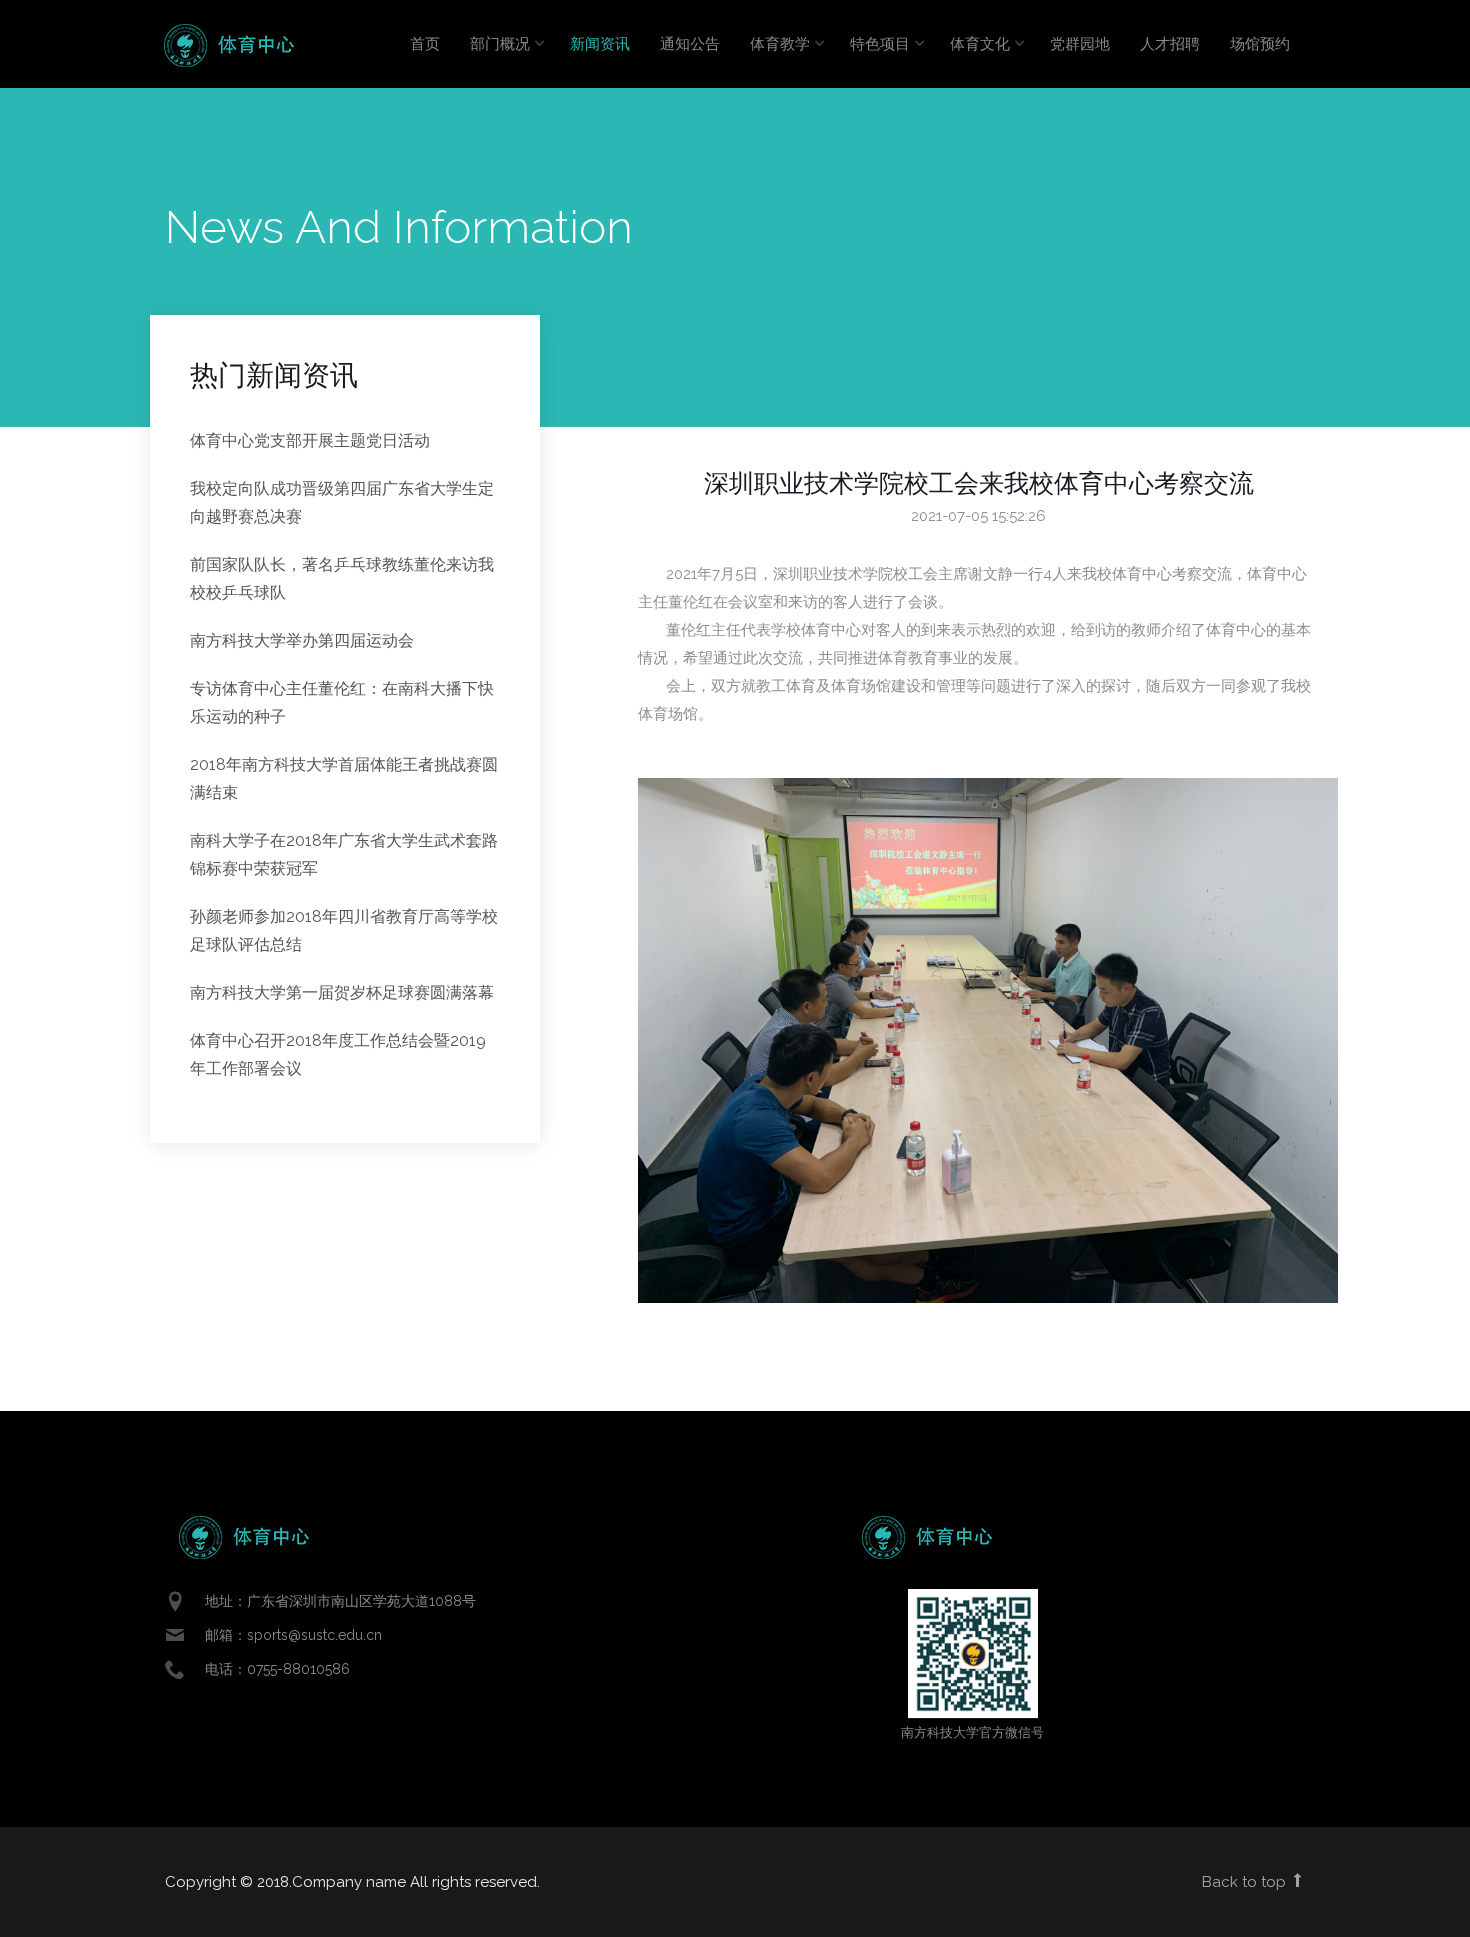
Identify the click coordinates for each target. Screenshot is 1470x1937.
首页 (425, 44)
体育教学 (780, 44)
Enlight (230, 45)
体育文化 (980, 44)
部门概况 (500, 44)
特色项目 (880, 44)
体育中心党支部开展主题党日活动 (310, 440)
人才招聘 (1170, 44)
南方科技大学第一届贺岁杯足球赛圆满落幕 (342, 992)
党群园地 (1080, 44)
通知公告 (690, 44)
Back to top (1246, 1882)
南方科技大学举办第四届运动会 (302, 640)
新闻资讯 (600, 44)
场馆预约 (1260, 44)
